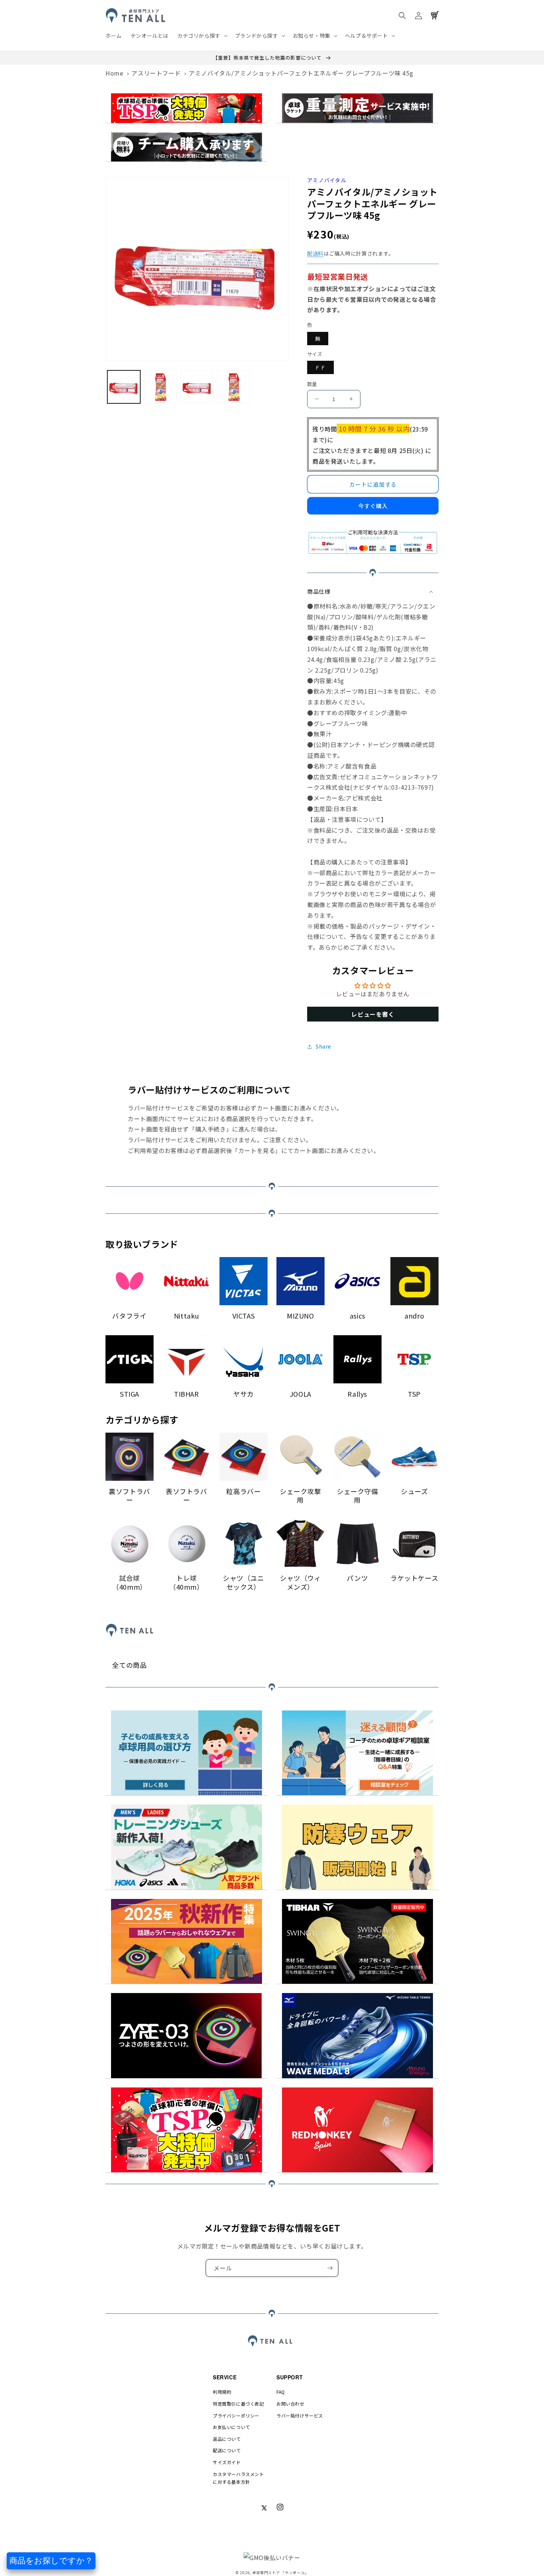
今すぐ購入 (373, 506)
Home (114, 73)
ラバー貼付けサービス (300, 2415)
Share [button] (323, 1046)
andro (414, 1316)
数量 (312, 384)
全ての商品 (129, 1665)
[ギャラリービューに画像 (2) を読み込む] (160, 387)
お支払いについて (231, 2427)
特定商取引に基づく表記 (239, 2404)
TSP (414, 1394)
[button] (202, 36)
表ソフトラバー (187, 1496)
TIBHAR (187, 1394)
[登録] (330, 2268)
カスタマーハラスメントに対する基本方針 (239, 2478)
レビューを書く (373, 1014)
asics (357, 1316)
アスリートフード (156, 73)
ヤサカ (244, 1394)
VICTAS (244, 1316)
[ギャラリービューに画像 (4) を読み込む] (234, 387)
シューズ (414, 1491)
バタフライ (129, 1316)
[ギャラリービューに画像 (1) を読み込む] (124, 387)
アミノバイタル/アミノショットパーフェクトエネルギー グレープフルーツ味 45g (301, 73)
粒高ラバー (243, 1491)
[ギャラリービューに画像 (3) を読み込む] (197, 387)
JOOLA (300, 1394)
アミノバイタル (327, 180)
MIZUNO (300, 1316)
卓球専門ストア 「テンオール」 (281, 2572)
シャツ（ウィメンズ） (300, 1582)
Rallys (357, 1394)
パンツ (357, 1578)
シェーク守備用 (357, 1496)
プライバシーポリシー (236, 2415)
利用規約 (222, 2392)
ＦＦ (320, 367)
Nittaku (187, 1316)
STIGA (130, 1394)
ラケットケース (414, 1578)
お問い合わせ (291, 2404)
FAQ (281, 2392)
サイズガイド (227, 2462)
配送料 (315, 253)
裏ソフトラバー (130, 1496)
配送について (227, 2450)
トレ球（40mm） (187, 1582)
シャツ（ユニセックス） (244, 1582)
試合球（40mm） (130, 1582)
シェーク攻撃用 (300, 1496)
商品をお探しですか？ (51, 2561)
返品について (227, 2439)
